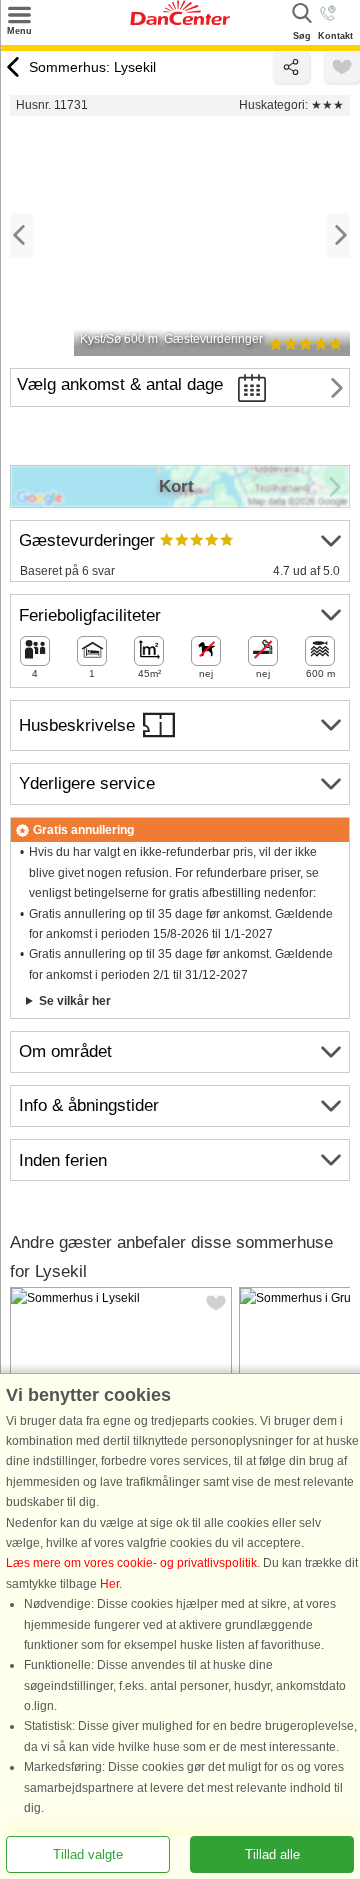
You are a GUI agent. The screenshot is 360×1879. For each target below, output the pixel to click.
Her (109, 1583)
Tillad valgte (88, 1854)
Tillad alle (272, 1854)
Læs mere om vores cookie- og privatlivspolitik (131, 1563)
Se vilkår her (75, 1001)
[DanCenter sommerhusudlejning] (180, 21)
